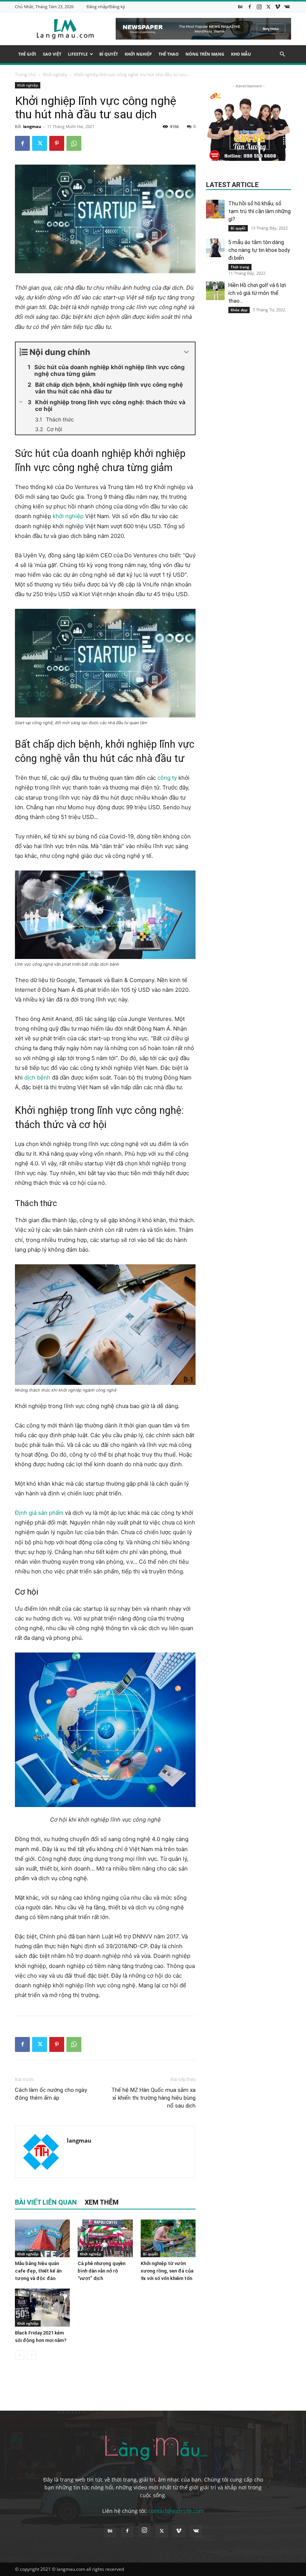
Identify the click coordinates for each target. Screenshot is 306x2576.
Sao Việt (52, 54)
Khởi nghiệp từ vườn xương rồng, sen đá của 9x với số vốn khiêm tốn (167, 2271)
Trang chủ (25, 74)
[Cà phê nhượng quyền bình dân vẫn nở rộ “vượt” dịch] (105, 2238)
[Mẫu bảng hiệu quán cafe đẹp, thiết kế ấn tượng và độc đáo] (42, 2238)
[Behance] (240, 7)
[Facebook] (250, 7)
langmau (32, 126)
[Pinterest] (57, 143)
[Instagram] (259, 7)
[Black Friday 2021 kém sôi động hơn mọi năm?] (42, 2307)
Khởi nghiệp (138, 54)
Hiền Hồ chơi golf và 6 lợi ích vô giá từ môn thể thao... (257, 293)
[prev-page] (20, 2355)
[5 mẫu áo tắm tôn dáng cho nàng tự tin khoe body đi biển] (215, 248)
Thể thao (169, 54)
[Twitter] (268, 7)
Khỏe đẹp (239, 310)
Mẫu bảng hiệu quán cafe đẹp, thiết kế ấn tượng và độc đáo (38, 2271)
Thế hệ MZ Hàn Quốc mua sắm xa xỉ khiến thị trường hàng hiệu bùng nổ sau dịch (153, 2098)
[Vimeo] (278, 7)
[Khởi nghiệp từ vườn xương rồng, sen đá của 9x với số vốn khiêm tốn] (168, 2238)
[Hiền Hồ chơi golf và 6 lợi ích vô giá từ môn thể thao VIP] (215, 291)
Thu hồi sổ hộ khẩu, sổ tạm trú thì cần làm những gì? (260, 211)
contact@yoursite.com (176, 2511)
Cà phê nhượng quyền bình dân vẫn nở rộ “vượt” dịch (102, 2271)
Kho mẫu (241, 54)
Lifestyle (78, 54)
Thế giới (27, 54)
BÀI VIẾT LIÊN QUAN (46, 2202)
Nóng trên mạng (205, 54)
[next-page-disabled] (32, 2355)
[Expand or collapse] (186, 352)
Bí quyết (109, 54)
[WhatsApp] (74, 143)
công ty (167, 778)
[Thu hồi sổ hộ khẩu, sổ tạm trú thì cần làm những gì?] (215, 209)
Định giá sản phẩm (39, 1513)
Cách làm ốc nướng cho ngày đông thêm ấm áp (51, 2094)
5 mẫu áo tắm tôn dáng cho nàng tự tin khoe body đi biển (259, 250)
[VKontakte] (287, 7)
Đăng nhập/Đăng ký (106, 7)
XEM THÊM (102, 2202)
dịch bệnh (37, 1077)
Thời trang (240, 267)
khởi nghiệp (68, 516)
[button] (282, 54)
